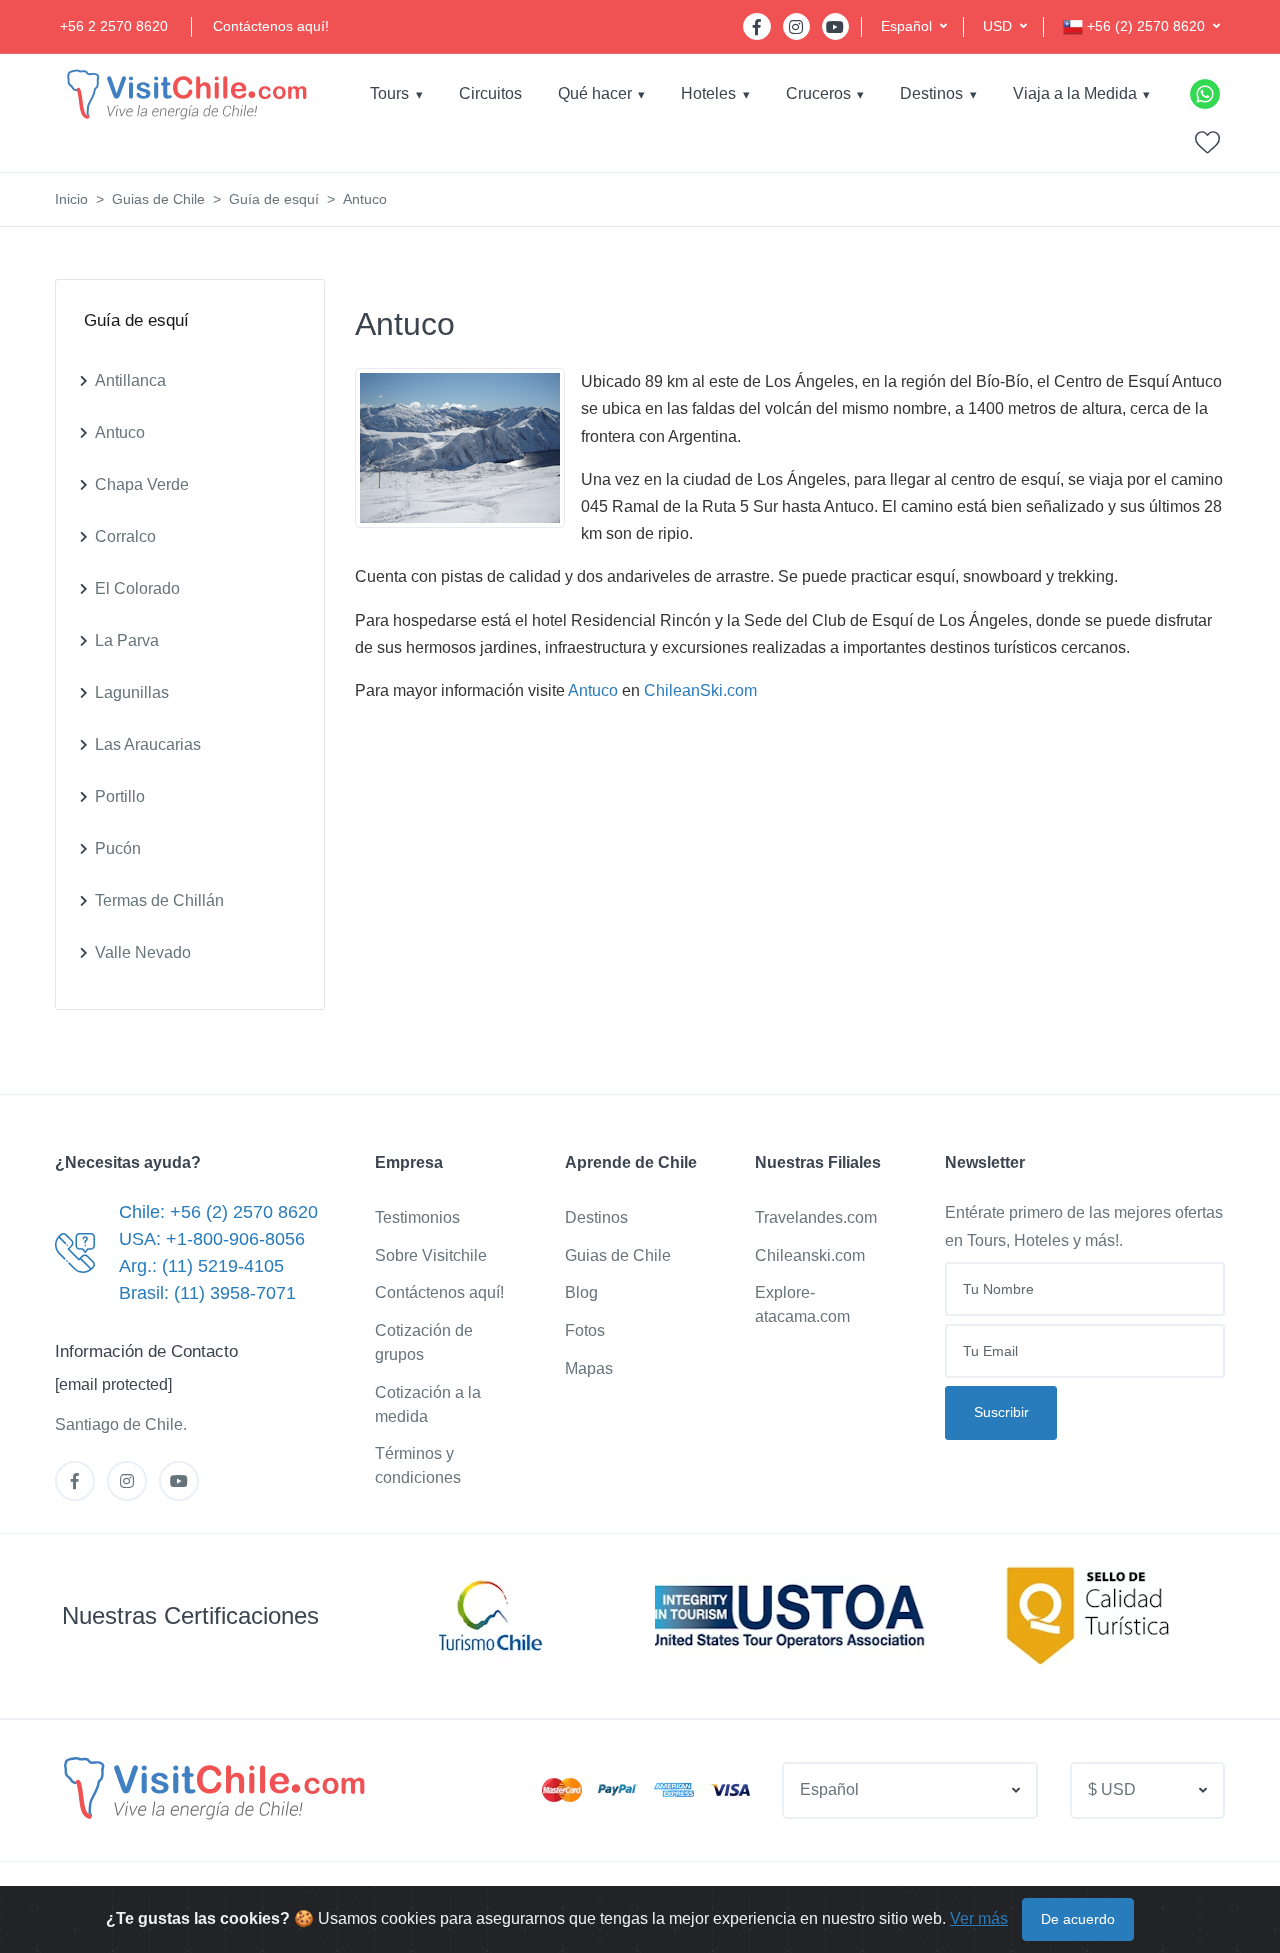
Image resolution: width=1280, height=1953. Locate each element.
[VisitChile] (185, 93)
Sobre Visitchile (431, 1255)
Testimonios (417, 1217)
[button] (914, 26)
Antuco (593, 690)
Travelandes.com (816, 1217)
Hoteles (708, 93)
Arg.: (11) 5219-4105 (201, 1266)
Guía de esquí (274, 199)
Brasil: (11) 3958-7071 (207, 1293)
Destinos (931, 93)
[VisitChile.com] (212, 1787)
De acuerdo (1078, 1919)
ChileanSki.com (700, 690)
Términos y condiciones (418, 1465)
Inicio (71, 199)
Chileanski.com (810, 1255)
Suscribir (1001, 1412)
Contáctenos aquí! (271, 26)
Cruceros (818, 93)
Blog (581, 1292)
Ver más (979, 1918)
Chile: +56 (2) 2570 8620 (218, 1212)
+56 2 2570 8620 (114, 26)
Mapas (589, 1368)
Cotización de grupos (424, 1342)
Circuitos (490, 93)
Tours (389, 93)
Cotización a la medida (428, 1404)
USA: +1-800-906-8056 (212, 1239)
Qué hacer (595, 93)
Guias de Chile (158, 199)
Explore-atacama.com (802, 1304)
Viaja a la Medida (1075, 93)
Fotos (585, 1330)
